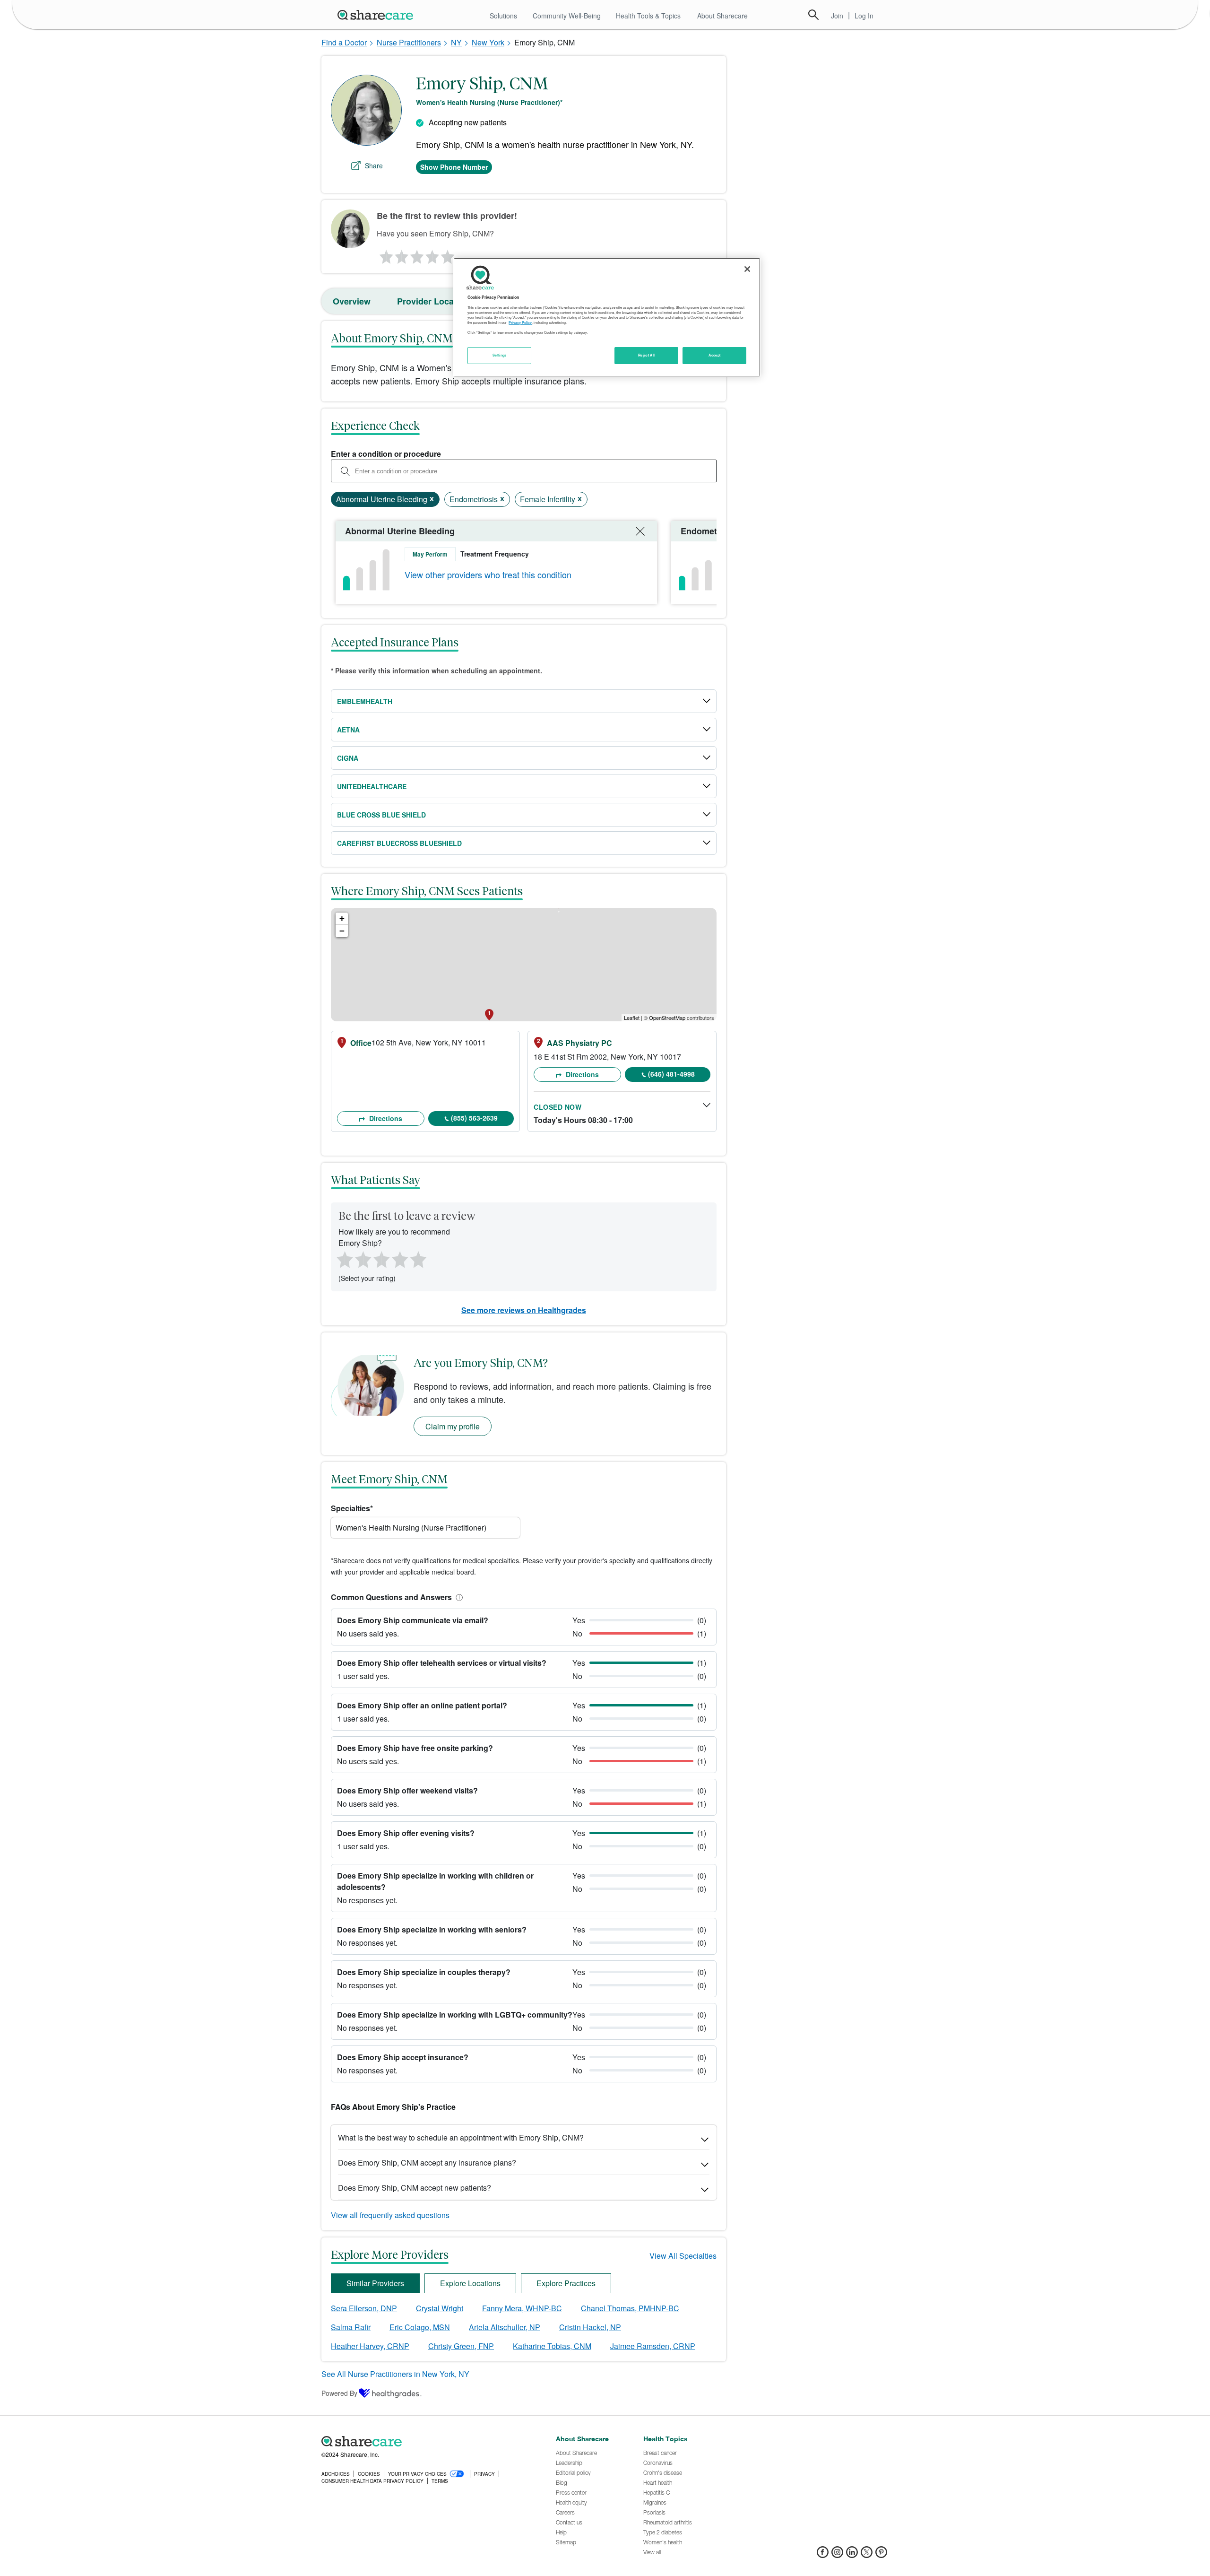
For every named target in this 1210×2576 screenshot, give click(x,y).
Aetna (348, 730)
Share (374, 165)
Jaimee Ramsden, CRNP (653, 2346)
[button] (458, 1597)
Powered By (339, 2393)
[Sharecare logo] (425, 2442)
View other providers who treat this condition (488, 574)
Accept (714, 355)
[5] (448, 254)
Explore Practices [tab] (566, 2283)
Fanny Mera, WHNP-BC (522, 2308)
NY (456, 42)
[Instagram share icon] (837, 2555)
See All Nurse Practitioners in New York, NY (395, 2374)
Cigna (348, 758)
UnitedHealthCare (372, 786)
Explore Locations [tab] (470, 2283)
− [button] (342, 931)
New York (488, 42)
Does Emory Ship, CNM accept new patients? (415, 2188)
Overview (352, 301)
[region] (607, 317)
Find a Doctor (344, 42)
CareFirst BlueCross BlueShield (399, 843)
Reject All (647, 355)
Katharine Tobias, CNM (552, 2346)
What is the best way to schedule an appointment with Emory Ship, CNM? (461, 2137)
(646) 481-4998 (671, 1074)
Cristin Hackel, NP (590, 2327)
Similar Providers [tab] (375, 2283)
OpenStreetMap (667, 1018)
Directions (385, 1118)
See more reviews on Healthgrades (524, 1310)
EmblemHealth (365, 701)
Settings (500, 355)
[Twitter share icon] (867, 2555)
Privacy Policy (520, 322)
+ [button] (342, 918)
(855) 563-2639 (474, 1118)
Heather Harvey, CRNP (370, 2346)
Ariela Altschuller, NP (505, 2327)
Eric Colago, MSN (420, 2327)
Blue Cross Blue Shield (381, 815)
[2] (401, 254)
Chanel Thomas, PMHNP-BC (630, 2308)
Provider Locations (436, 301)
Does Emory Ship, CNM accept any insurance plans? (427, 2163)
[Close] (747, 269)
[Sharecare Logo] (377, 15)
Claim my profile (453, 1426)
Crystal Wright (440, 2308)
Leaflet (632, 1018)
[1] (385, 254)
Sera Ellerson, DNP (364, 2308)
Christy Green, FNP (461, 2346)
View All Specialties (683, 2256)
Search (813, 15)
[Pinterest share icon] (881, 2555)
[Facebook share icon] (823, 2555)
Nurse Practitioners (409, 42)
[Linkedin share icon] (852, 2555)
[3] (416, 254)
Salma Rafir (351, 2327)
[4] (432, 254)
